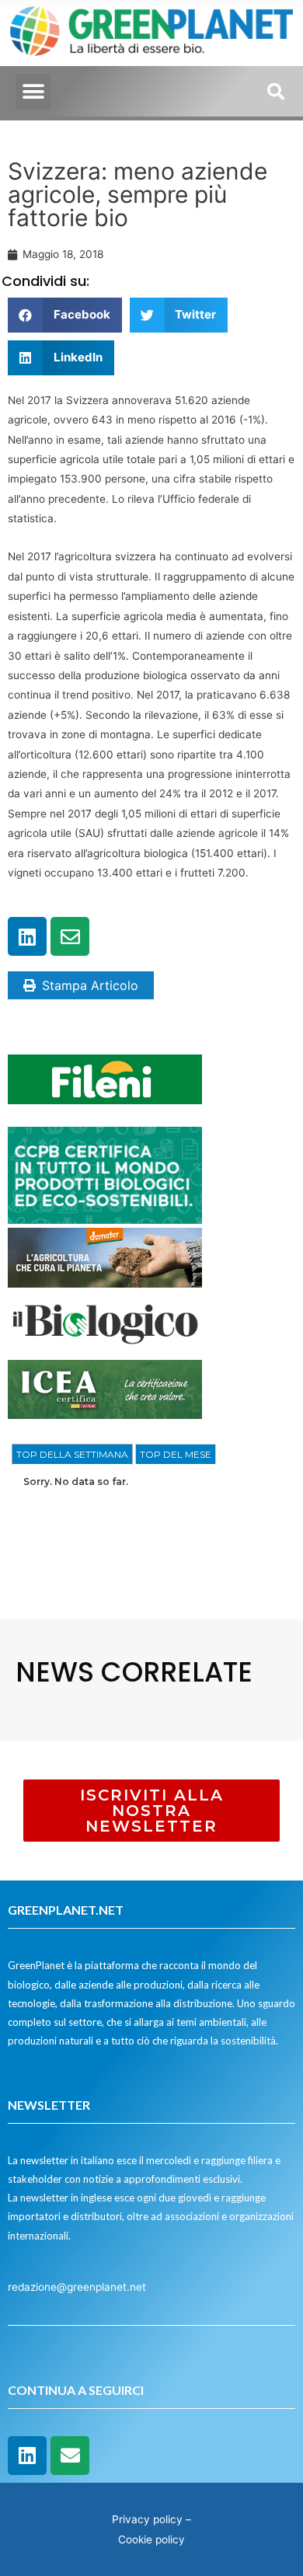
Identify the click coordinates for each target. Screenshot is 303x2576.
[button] (33, 91)
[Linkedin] (27, 936)
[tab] (72, 1455)
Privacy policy (147, 2519)
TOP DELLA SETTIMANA (72, 1454)
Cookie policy (151, 2539)
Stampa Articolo (90, 985)
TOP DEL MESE (176, 1454)
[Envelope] (70, 936)
